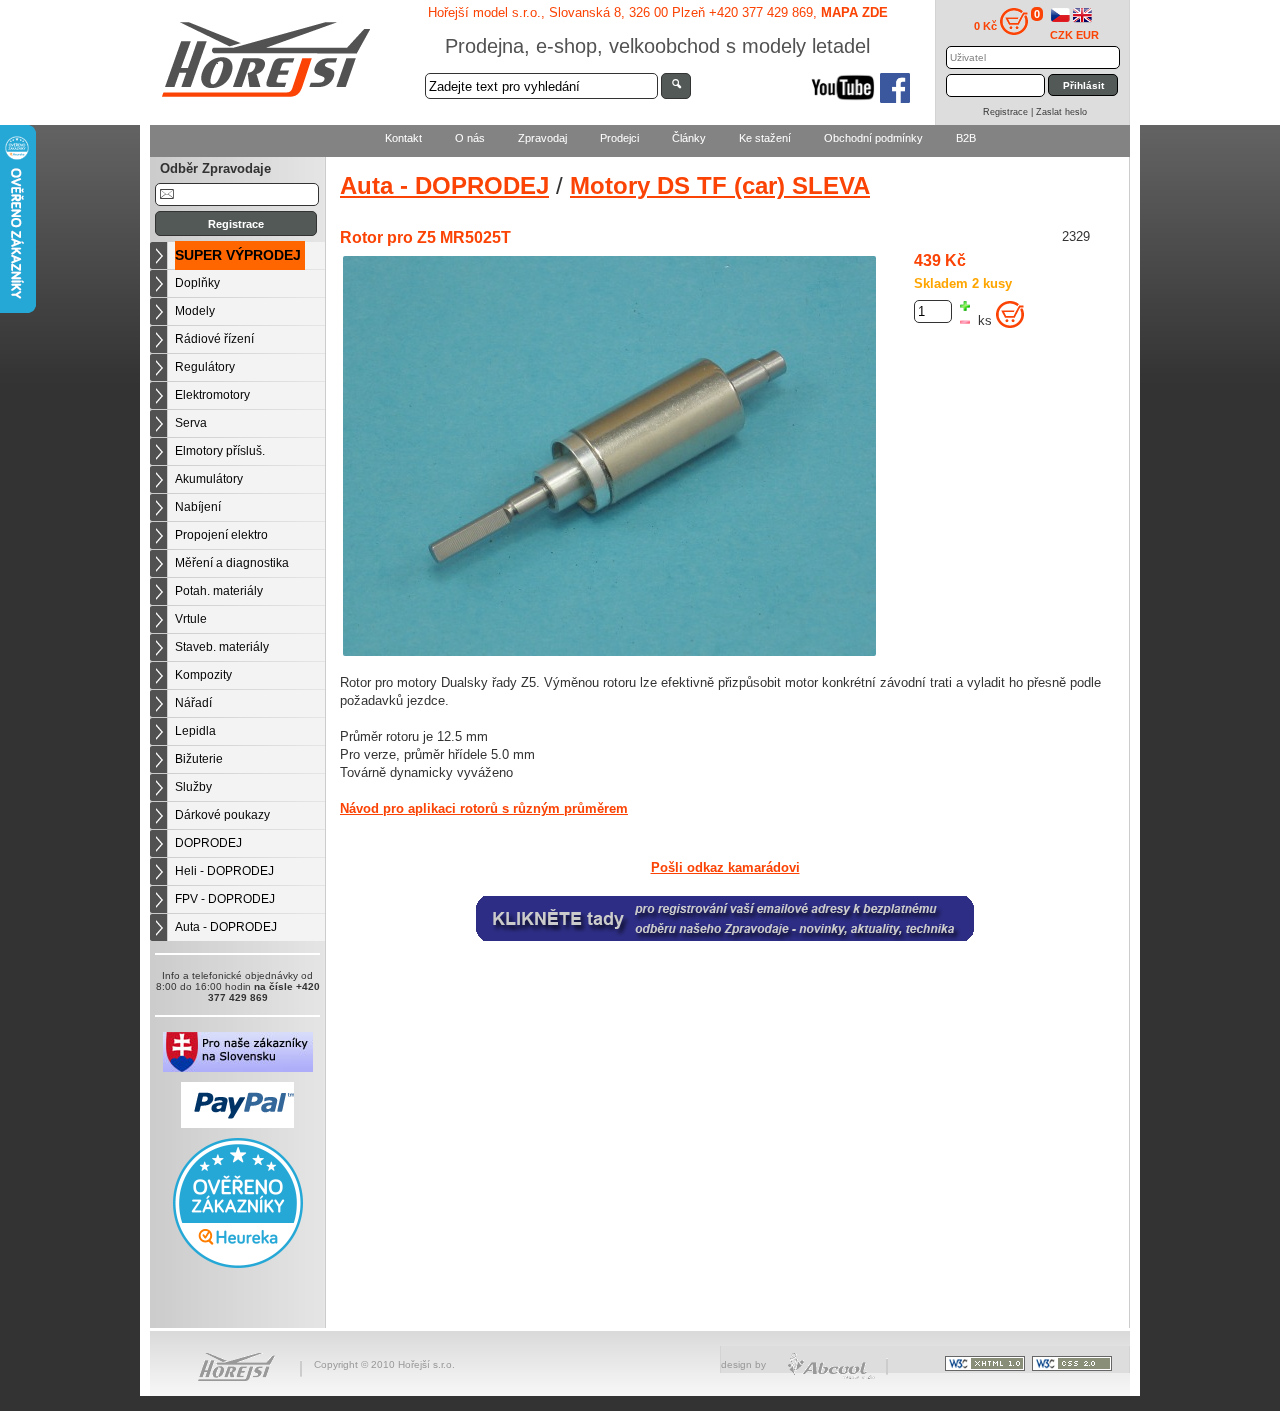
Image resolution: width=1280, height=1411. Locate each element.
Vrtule (191, 619)
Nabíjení (198, 507)
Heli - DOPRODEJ (224, 871)
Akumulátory (209, 479)
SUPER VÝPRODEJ (238, 255)
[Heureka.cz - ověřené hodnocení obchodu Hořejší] (238, 1264)
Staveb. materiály (222, 647)
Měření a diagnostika (232, 563)
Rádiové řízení (214, 339)
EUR (1087, 35)
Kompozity (203, 675)
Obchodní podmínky (873, 138)
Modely (195, 311)
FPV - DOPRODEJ (225, 899)
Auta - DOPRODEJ (226, 927)
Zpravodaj (542, 138)
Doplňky (197, 283)
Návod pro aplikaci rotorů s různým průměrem (484, 809)
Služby (193, 787)
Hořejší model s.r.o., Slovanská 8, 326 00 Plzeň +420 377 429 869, (658, 12)
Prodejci (619, 138)
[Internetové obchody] (833, 1376)
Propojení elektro (221, 535)
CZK (1061, 35)
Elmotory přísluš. (220, 451)
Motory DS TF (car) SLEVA (720, 185)
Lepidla (195, 731)
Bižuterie (199, 759)
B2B (966, 138)
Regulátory (205, 367)
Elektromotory (212, 395)
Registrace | (1009, 111)
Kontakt (403, 138)
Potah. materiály (219, 591)
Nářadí (193, 703)
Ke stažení (765, 138)
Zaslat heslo (1061, 111)
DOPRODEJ (208, 843)
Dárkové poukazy (222, 815)
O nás (470, 138)
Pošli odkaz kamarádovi (725, 868)
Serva (191, 423)
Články (689, 138)
